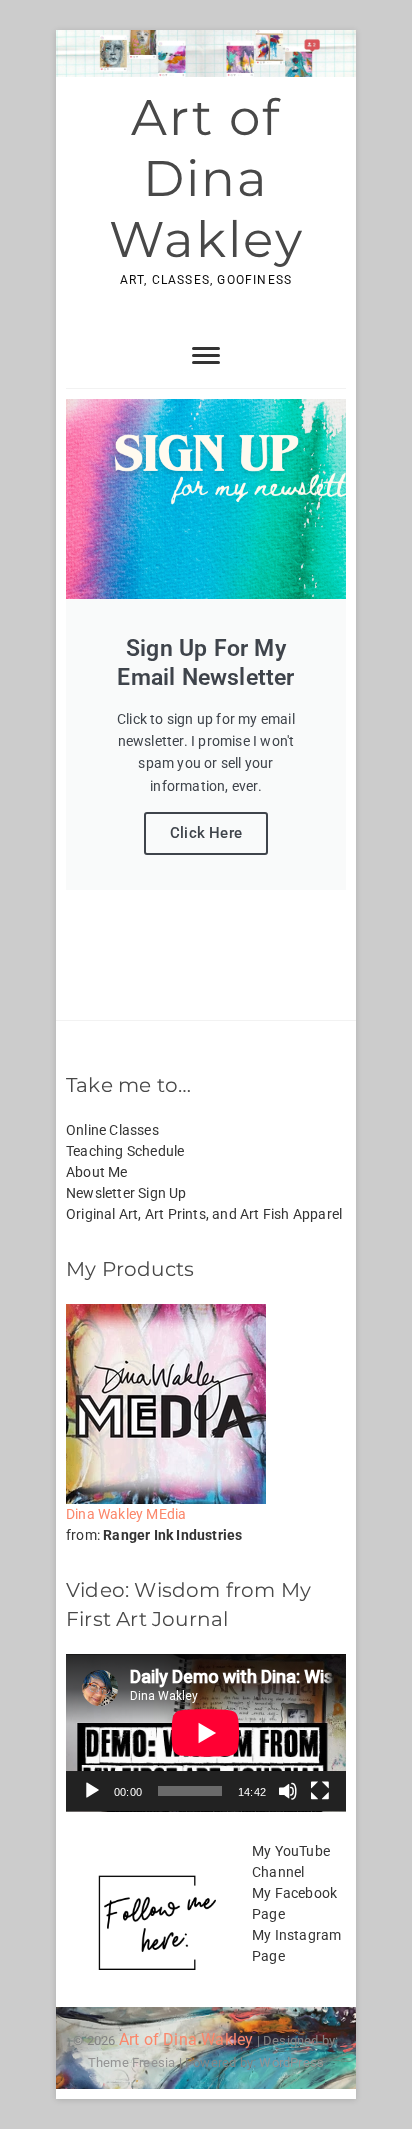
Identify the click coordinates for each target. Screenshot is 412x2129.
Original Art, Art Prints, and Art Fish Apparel (204, 1214)
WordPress (291, 2062)
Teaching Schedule (125, 1151)
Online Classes (112, 1130)
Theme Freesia (132, 2062)
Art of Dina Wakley (206, 178)
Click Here (206, 833)
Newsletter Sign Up (126, 1193)
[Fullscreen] (320, 1791)
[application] (206, 1733)
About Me (97, 1172)
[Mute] (288, 1791)
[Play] (92, 1791)
